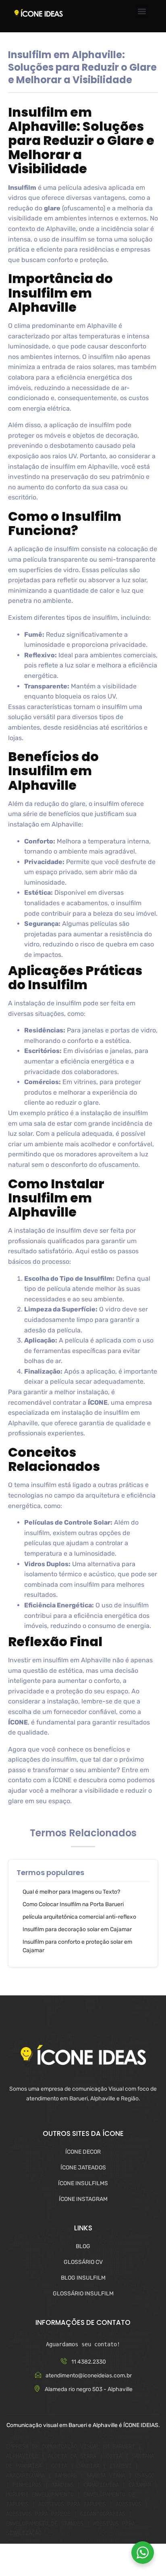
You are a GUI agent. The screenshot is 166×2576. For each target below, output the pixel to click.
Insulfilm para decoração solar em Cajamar (77, 1929)
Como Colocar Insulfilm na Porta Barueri (73, 1904)
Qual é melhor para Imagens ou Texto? (71, 1892)
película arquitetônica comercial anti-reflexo (79, 1917)
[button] (142, 12)
